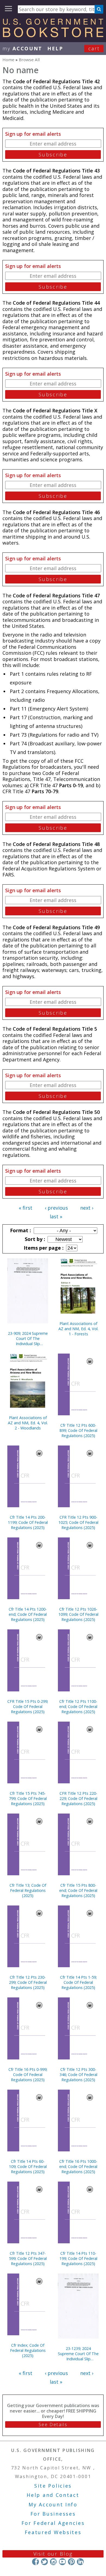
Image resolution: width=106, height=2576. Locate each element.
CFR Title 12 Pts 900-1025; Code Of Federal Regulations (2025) (78, 1522)
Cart (94, 48)
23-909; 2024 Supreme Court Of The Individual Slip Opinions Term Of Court (28, 1338)
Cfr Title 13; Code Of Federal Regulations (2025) (28, 1890)
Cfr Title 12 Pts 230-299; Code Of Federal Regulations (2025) (28, 1982)
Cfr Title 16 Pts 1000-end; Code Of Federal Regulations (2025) (78, 2166)
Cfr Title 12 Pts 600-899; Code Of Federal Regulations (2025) (78, 1430)
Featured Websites (53, 2532)
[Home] (53, 35)
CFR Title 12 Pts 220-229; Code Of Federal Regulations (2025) (78, 1798)
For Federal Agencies (53, 2523)
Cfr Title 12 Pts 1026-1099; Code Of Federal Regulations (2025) (78, 1614)
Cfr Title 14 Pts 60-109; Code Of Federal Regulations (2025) (28, 2166)
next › (87, 1208)
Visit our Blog (53, 2554)
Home (8, 60)
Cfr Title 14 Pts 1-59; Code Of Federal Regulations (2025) (78, 1982)
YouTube (62, 2562)
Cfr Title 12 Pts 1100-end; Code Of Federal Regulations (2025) (78, 1706)
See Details (53, 2424)
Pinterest (71, 2562)
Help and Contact (53, 2495)
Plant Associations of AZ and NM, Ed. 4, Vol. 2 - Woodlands (28, 1423)
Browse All (29, 60)
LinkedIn (80, 2562)
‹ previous (56, 1208)
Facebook (35, 2562)
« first (26, 1208)
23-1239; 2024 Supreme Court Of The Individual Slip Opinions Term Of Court (78, 2354)
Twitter (44, 2562)
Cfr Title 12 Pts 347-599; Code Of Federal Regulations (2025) (28, 2258)
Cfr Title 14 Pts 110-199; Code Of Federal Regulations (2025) (78, 2258)
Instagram (53, 2562)
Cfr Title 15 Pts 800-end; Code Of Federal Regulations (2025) (78, 1890)
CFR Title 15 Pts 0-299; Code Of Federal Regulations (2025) (28, 1706)
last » (56, 1216)
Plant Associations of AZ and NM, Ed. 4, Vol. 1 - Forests (78, 1329)
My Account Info (53, 2504)
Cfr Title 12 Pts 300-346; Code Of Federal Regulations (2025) (78, 2075)
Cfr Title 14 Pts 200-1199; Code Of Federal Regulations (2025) (28, 1522)
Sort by (34, 1239)
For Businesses (53, 2514)
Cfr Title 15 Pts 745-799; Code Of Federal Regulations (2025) (28, 1798)
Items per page (43, 1248)
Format (20, 1230)
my (22, 48)
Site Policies (53, 2486)
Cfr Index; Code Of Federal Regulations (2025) (28, 2350)
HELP (55, 48)
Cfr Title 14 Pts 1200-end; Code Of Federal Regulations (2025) (28, 1614)
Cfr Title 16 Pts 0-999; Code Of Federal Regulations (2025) (28, 2075)
